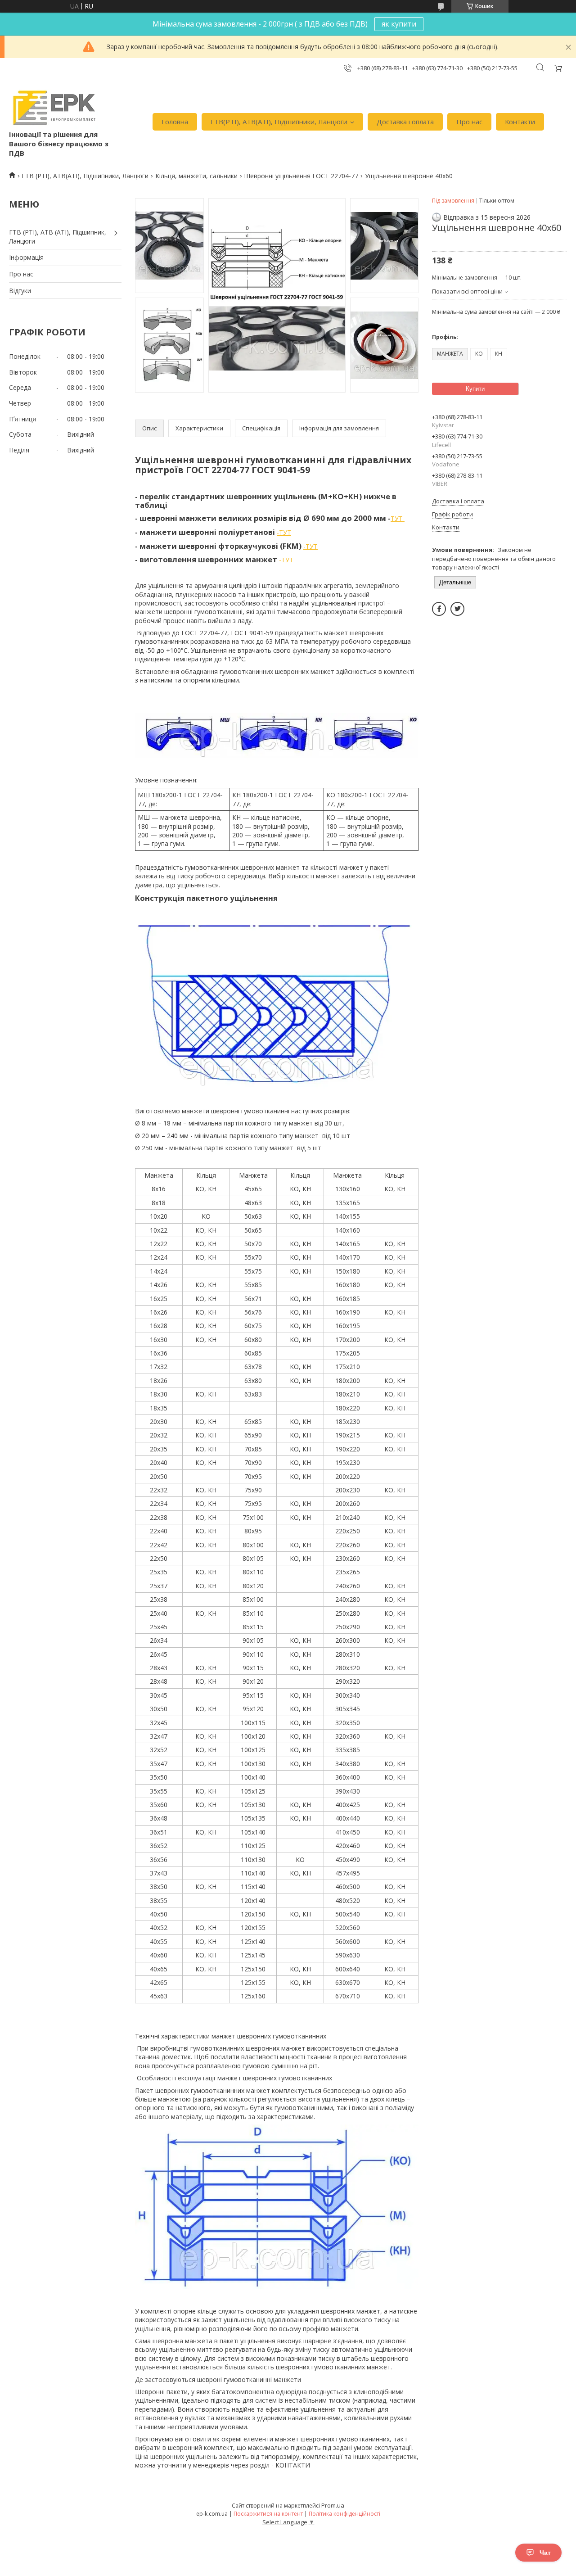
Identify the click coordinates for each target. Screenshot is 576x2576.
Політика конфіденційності (344, 2514)
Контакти (520, 122)
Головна (175, 122)
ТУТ (398, 518)
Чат (545, 2553)
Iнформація (26, 257)
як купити (399, 24)
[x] (457, 609)
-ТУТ (284, 532)
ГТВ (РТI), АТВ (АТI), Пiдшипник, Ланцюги (58, 237)
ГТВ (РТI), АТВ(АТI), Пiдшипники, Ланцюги (85, 176)
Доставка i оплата (405, 122)
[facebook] (439, 609)
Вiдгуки (20, 291)
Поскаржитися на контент (268, 2514)
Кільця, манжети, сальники (196, 176)
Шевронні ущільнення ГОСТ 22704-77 (301, 176)
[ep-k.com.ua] (53, 108)
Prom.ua (333, 2505)
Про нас (469, 122)
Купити (475, 389)
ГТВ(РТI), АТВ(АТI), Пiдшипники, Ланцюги (279, 122)
